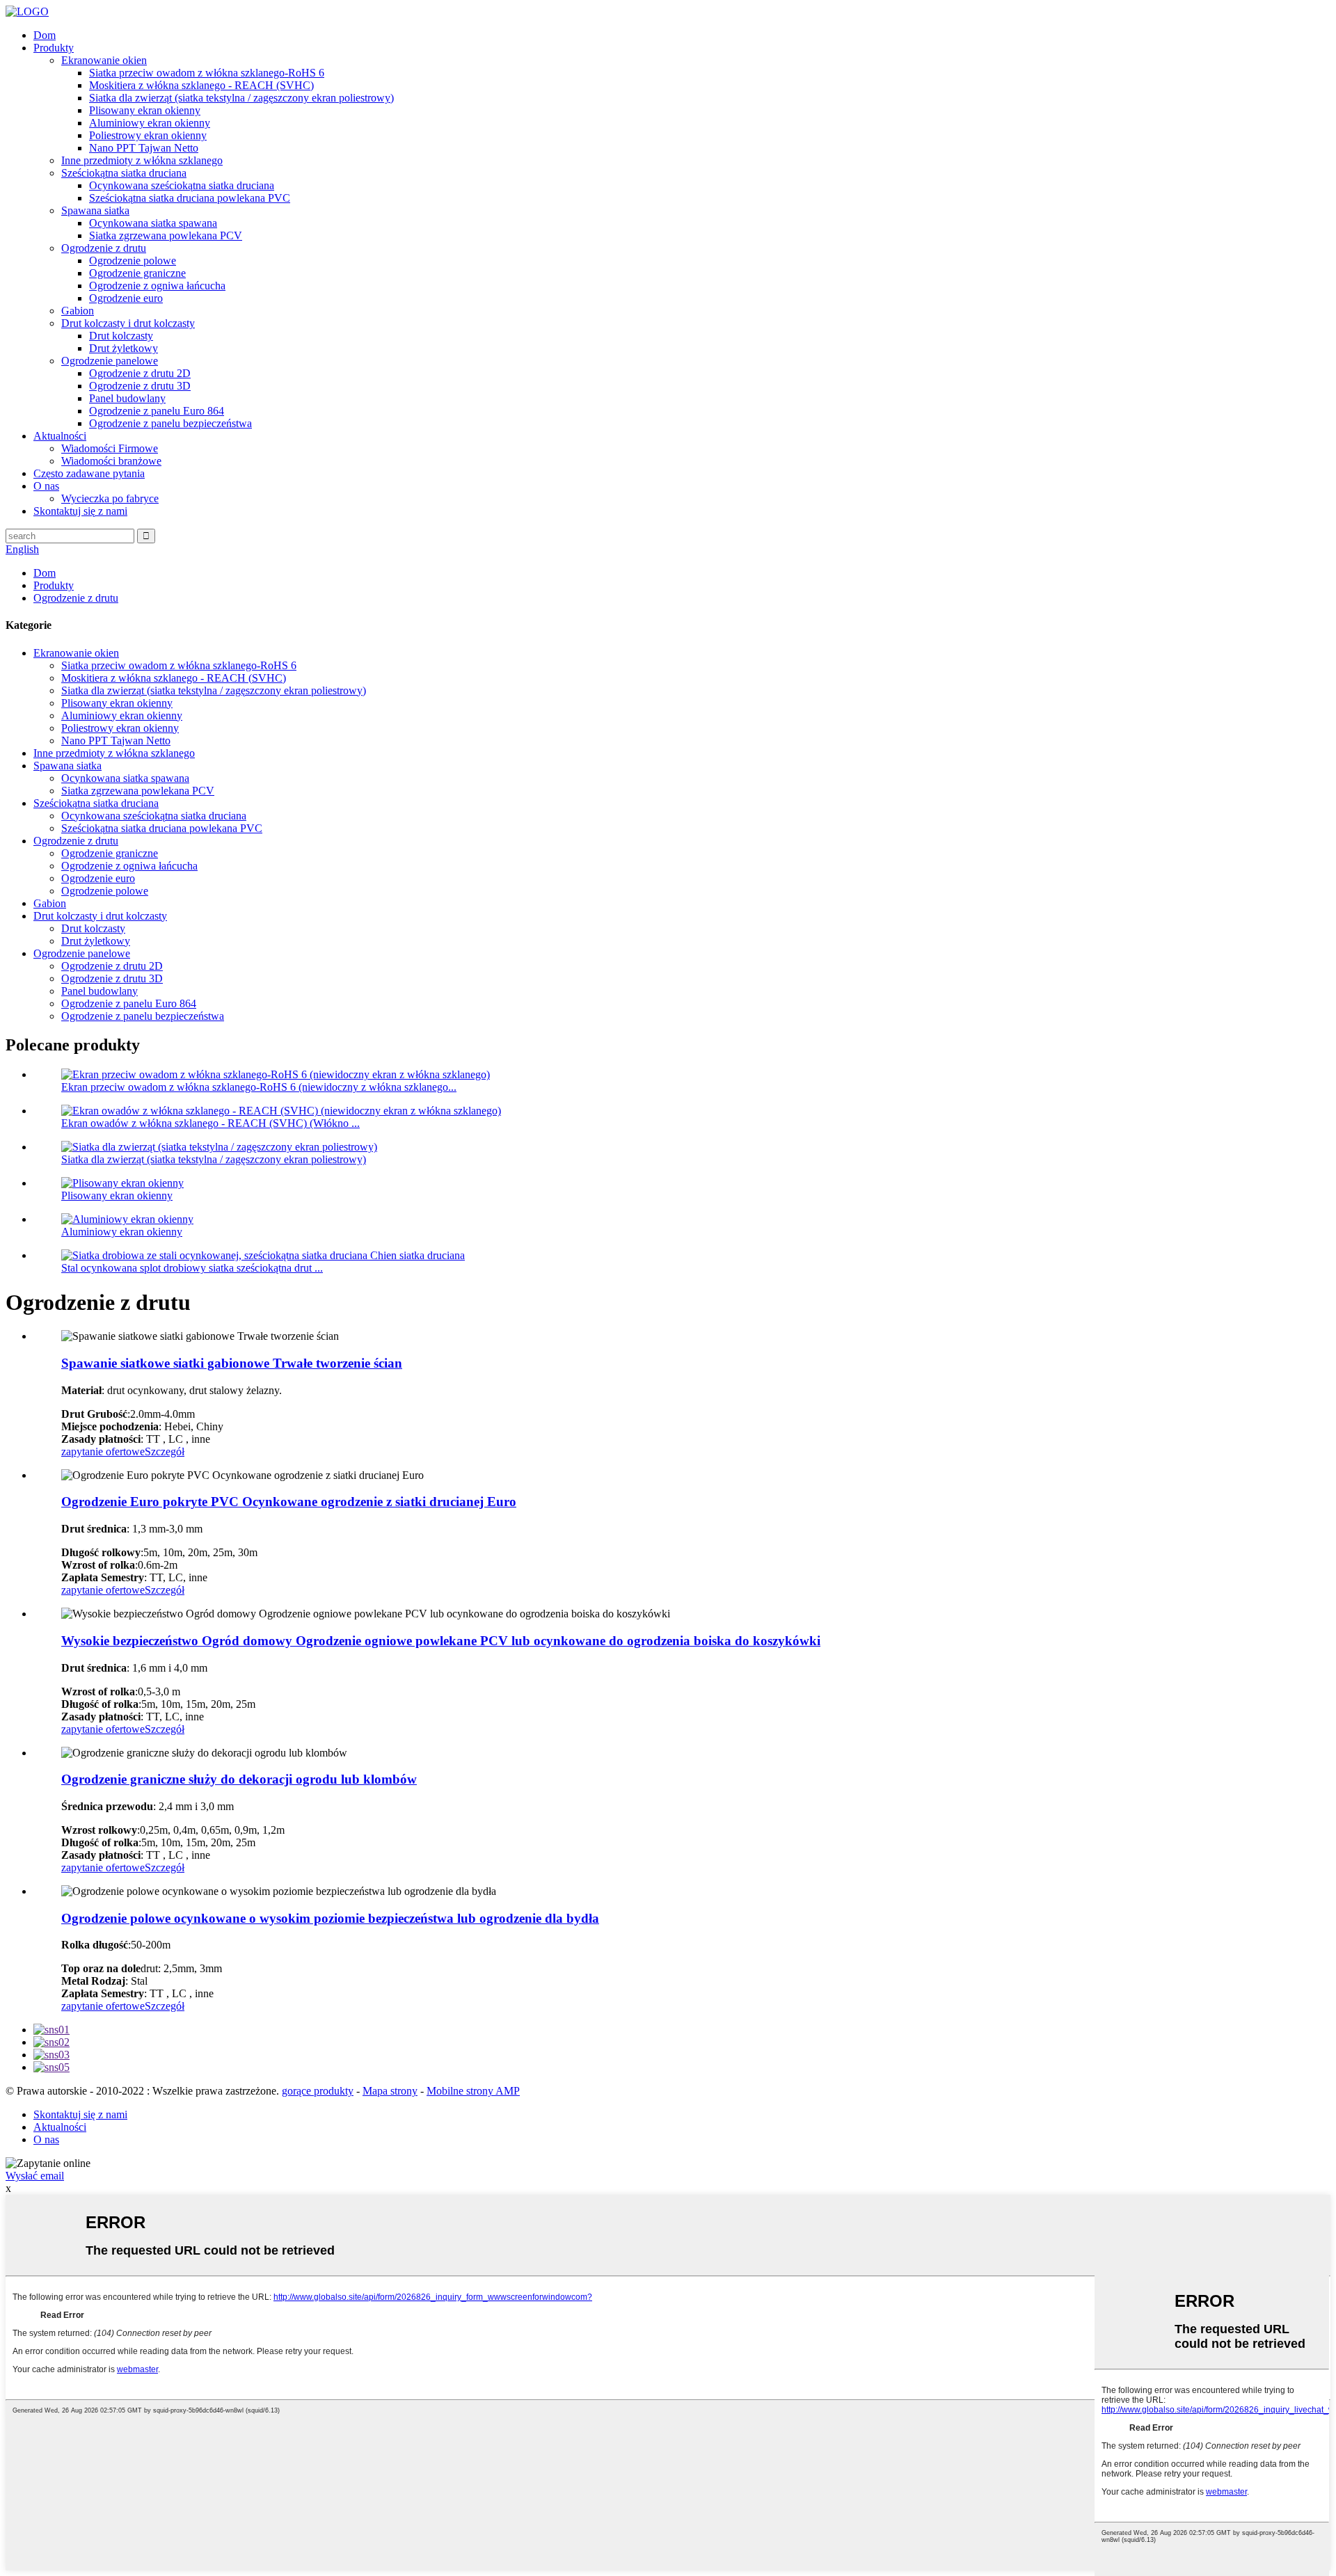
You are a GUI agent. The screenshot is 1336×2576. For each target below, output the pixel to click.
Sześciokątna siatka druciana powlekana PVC (190, 198)
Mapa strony (390, 2091)
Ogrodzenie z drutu (104, 248)
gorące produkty (318, 2091)
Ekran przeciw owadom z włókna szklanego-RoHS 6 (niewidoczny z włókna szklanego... (259, 1087)
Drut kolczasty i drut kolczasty (128, 323)
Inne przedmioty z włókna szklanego (142, 160)
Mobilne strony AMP (473, 2091)
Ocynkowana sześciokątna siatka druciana (182, 185)
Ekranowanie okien (104, 60)
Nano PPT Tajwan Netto (144, 148)
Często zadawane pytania (89, 473)
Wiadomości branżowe (111, 461)
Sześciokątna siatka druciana (124, 173)
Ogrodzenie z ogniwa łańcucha (157, 286)
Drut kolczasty (121, 336)
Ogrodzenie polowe (133, 261)
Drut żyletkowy (124, 348)
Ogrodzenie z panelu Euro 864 (157, 411)
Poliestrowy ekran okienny (148, 135)
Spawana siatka (95, 210)
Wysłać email (35, 2176)
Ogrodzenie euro (126, 298)
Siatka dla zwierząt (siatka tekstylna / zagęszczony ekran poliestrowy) (241, 98)
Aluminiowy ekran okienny (150, 123)
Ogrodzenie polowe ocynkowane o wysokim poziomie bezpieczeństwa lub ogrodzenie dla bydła (330, 1918)
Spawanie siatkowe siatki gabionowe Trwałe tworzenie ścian (232, 1363)
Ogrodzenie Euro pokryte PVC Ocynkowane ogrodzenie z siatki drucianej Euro (289, 1502)
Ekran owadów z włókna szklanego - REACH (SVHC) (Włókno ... (210, 1123)
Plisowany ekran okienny (145, 110)
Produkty (54, 48)
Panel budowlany (127, 398)
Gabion (78, 311)
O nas (46, 486)
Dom (45, 35)
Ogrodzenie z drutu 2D (140, 373)
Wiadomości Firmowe (110, 448)
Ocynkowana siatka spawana (153, 223)
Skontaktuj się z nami (80, 511)
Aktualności (60, 436)
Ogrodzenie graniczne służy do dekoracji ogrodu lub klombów (239, 1779)
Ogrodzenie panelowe (110, 361)
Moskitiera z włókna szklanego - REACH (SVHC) (201, 85)
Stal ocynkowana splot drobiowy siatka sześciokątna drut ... (192, 1268)
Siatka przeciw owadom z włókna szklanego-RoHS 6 (207, 73)
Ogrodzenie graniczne (137, 273)
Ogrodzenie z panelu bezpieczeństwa (170, 423)
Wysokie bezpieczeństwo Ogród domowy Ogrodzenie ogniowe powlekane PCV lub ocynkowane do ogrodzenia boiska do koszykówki (441, 1641)
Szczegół (165, 1451)
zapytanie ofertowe (103, 1451)
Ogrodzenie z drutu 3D (140, 386)
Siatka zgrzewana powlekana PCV (166, 235)
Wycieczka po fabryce (110, 498)
